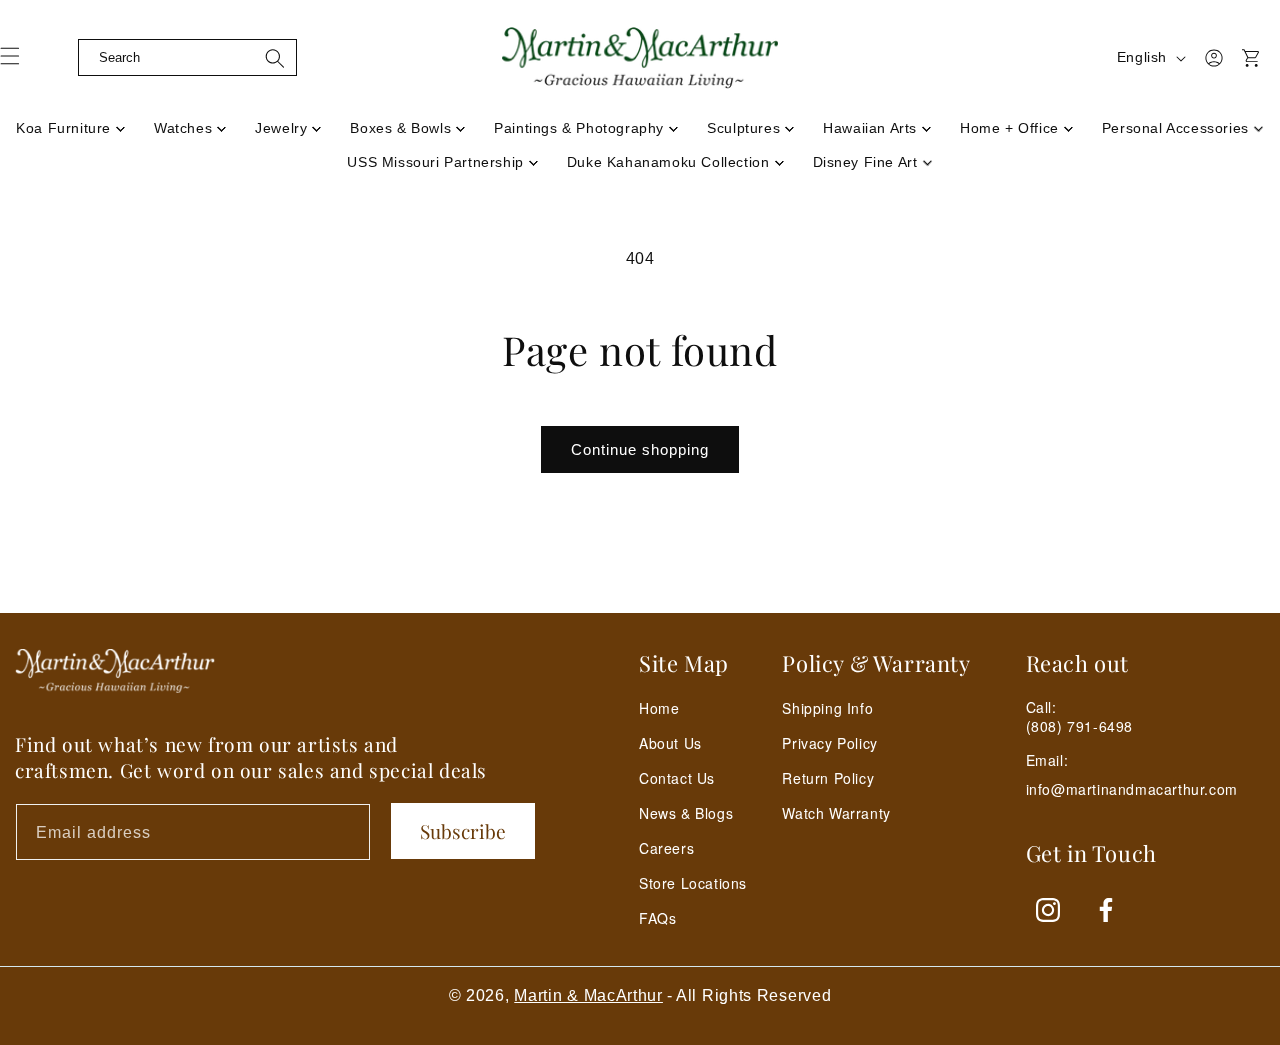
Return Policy (828, 778)
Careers (666, 848)
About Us (670, 743)
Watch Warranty (836, 813)
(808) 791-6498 (1079, 726)
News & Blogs (686, 813)
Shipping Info (827, 708)
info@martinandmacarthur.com (1132, 789)
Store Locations (693, 883)
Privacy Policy (829, 743)
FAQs (657, 918)
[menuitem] (71, 122)
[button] (62, 58)
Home (659, 708)
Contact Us (677, 778)
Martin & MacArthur (588, 995)
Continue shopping (640, 449)
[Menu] (22, 63)
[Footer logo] (115, 671)
